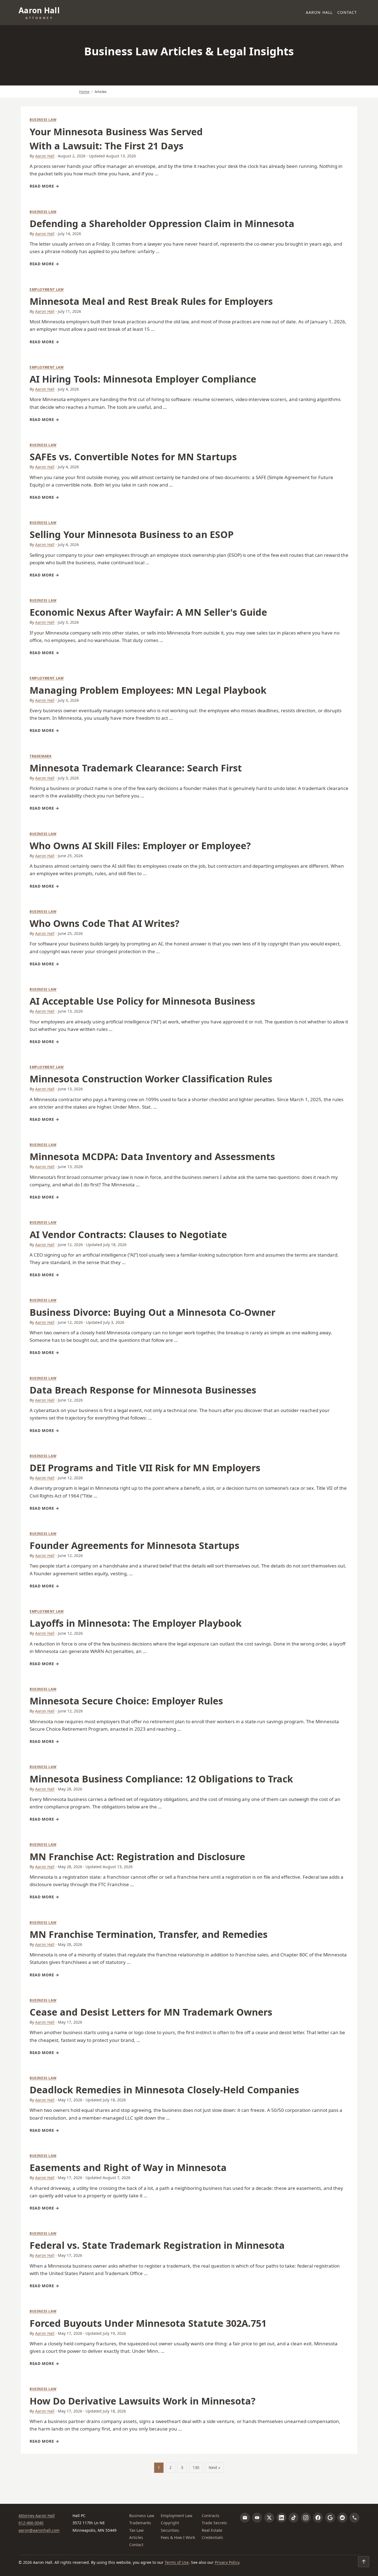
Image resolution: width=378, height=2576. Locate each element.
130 (196, 2467)
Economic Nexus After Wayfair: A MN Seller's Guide (148, 612)
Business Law (43, 120)
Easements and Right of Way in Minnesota (128, 2167)
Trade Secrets (214, 2523)
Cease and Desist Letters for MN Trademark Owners (151, 2012)
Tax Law (136, 2530)
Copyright (170, 2523)
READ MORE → (44, 186)
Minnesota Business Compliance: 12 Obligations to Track (161, 1779)
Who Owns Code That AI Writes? (104, 923)
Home (84, 92)
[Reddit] (342, 2518)
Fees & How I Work (178, 2537)
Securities (170, 2530)
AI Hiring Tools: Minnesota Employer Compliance (143, 379)
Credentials (212, 2537)
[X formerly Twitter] (269, 2518)
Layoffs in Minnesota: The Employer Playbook (136, 1623)
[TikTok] (294, 2518)
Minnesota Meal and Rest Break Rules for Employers (151, 301)
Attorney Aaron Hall (37, 2516)
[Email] (245, 2518)
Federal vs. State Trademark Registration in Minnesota (157, 2245)
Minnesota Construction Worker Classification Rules (151, 1079)
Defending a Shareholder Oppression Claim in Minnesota (162, 223)
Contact (347, 12)
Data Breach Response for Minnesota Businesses (143, 1390)
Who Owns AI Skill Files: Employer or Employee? (140, 846)
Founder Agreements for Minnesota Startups (134, 1545)
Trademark (41, 756)
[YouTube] (257, 2518)
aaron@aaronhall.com (39, 2530)
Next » (214, 2467)
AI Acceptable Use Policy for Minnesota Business (142, 1001)
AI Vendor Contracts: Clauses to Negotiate (128, 1234)
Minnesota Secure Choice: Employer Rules (126, 1701)
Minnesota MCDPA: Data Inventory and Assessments (152, 1156)
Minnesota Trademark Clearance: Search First (136, 768)
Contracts (211, 2516)
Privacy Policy (227, 2562)
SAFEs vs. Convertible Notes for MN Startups (133, 457)
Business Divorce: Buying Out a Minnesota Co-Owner (152, 1312)
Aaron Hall (319, 12)
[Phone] (354, 2518)
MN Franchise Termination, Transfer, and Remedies (149, 1934)
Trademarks (140, 2523)
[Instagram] (306, 2518)
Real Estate (212, 2530)
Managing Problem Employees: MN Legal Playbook (148, 690)
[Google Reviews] (330, 2518)
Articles (136, 2537)
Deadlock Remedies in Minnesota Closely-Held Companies (164, 2090)
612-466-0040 (31, 2523)
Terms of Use (177, 2562)
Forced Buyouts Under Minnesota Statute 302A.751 (148, 2323)
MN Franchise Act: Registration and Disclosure (137, 1857)
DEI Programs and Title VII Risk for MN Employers (145, 1468)
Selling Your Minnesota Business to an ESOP (132, 534)
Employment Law (47, 289)
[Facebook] (318, 2518)
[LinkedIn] (281, 2518)
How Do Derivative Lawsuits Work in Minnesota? (143, 2401)
